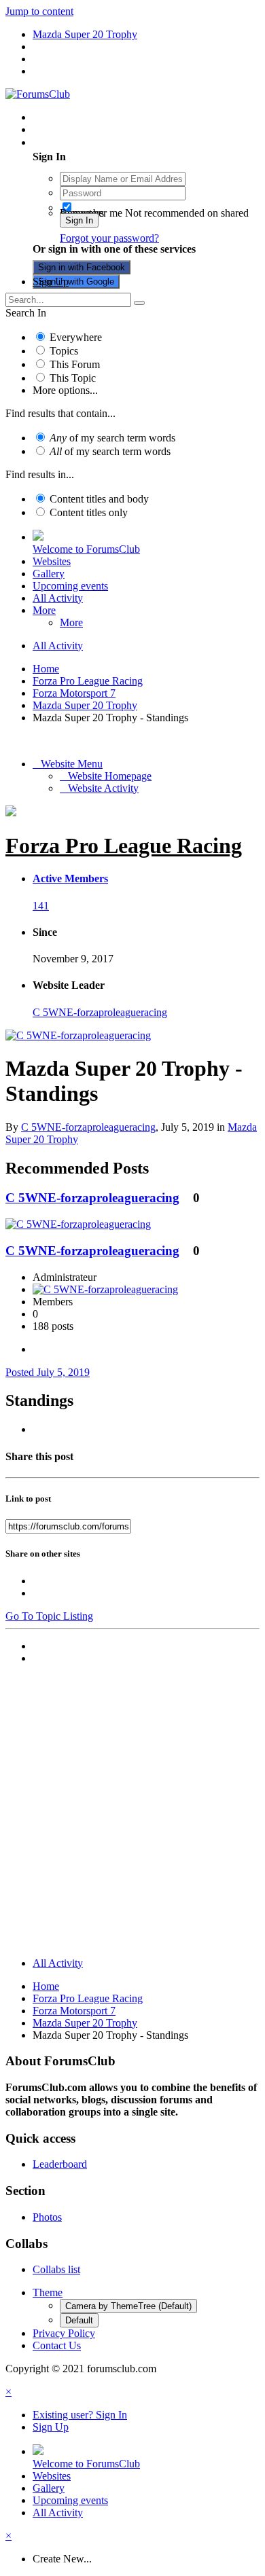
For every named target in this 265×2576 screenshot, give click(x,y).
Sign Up (51, 282)
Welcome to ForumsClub (86, 549)
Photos (47, 2217)
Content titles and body (99, 499)
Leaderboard (60, 2164)
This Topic (73, 378)
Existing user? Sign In (83, 142)
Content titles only (89, 512)
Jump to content (39, 11)
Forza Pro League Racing (124, 846)
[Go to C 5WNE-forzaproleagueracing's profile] (78, 1035)
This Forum (75, 364)
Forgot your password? (109, 238)
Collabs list (56, 2269)
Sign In (79, 220)
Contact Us (57, 2345)
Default (79, 2320)
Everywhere (76, 337)
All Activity (58, 598)
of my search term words (112, 438)
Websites (52, 561)
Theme (48, 2292)
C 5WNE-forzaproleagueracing (100, 1012)
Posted (48, 1372)
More (44, 610)
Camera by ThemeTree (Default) (128, 2306)
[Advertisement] (132, 1814)
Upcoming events (70, 586)
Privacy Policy (64, 2333)
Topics (64, 351)
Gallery (49, 574)
